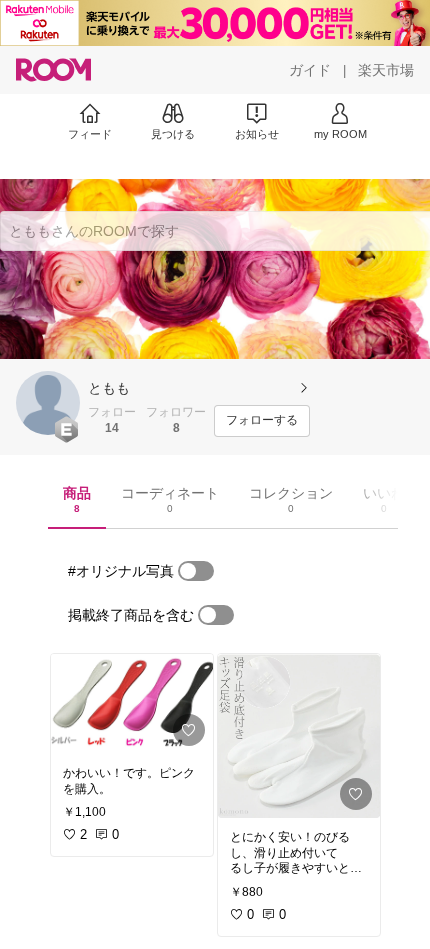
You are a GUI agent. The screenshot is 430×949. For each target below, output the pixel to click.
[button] (48, 403)
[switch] (196, 571)
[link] (132, 704)
